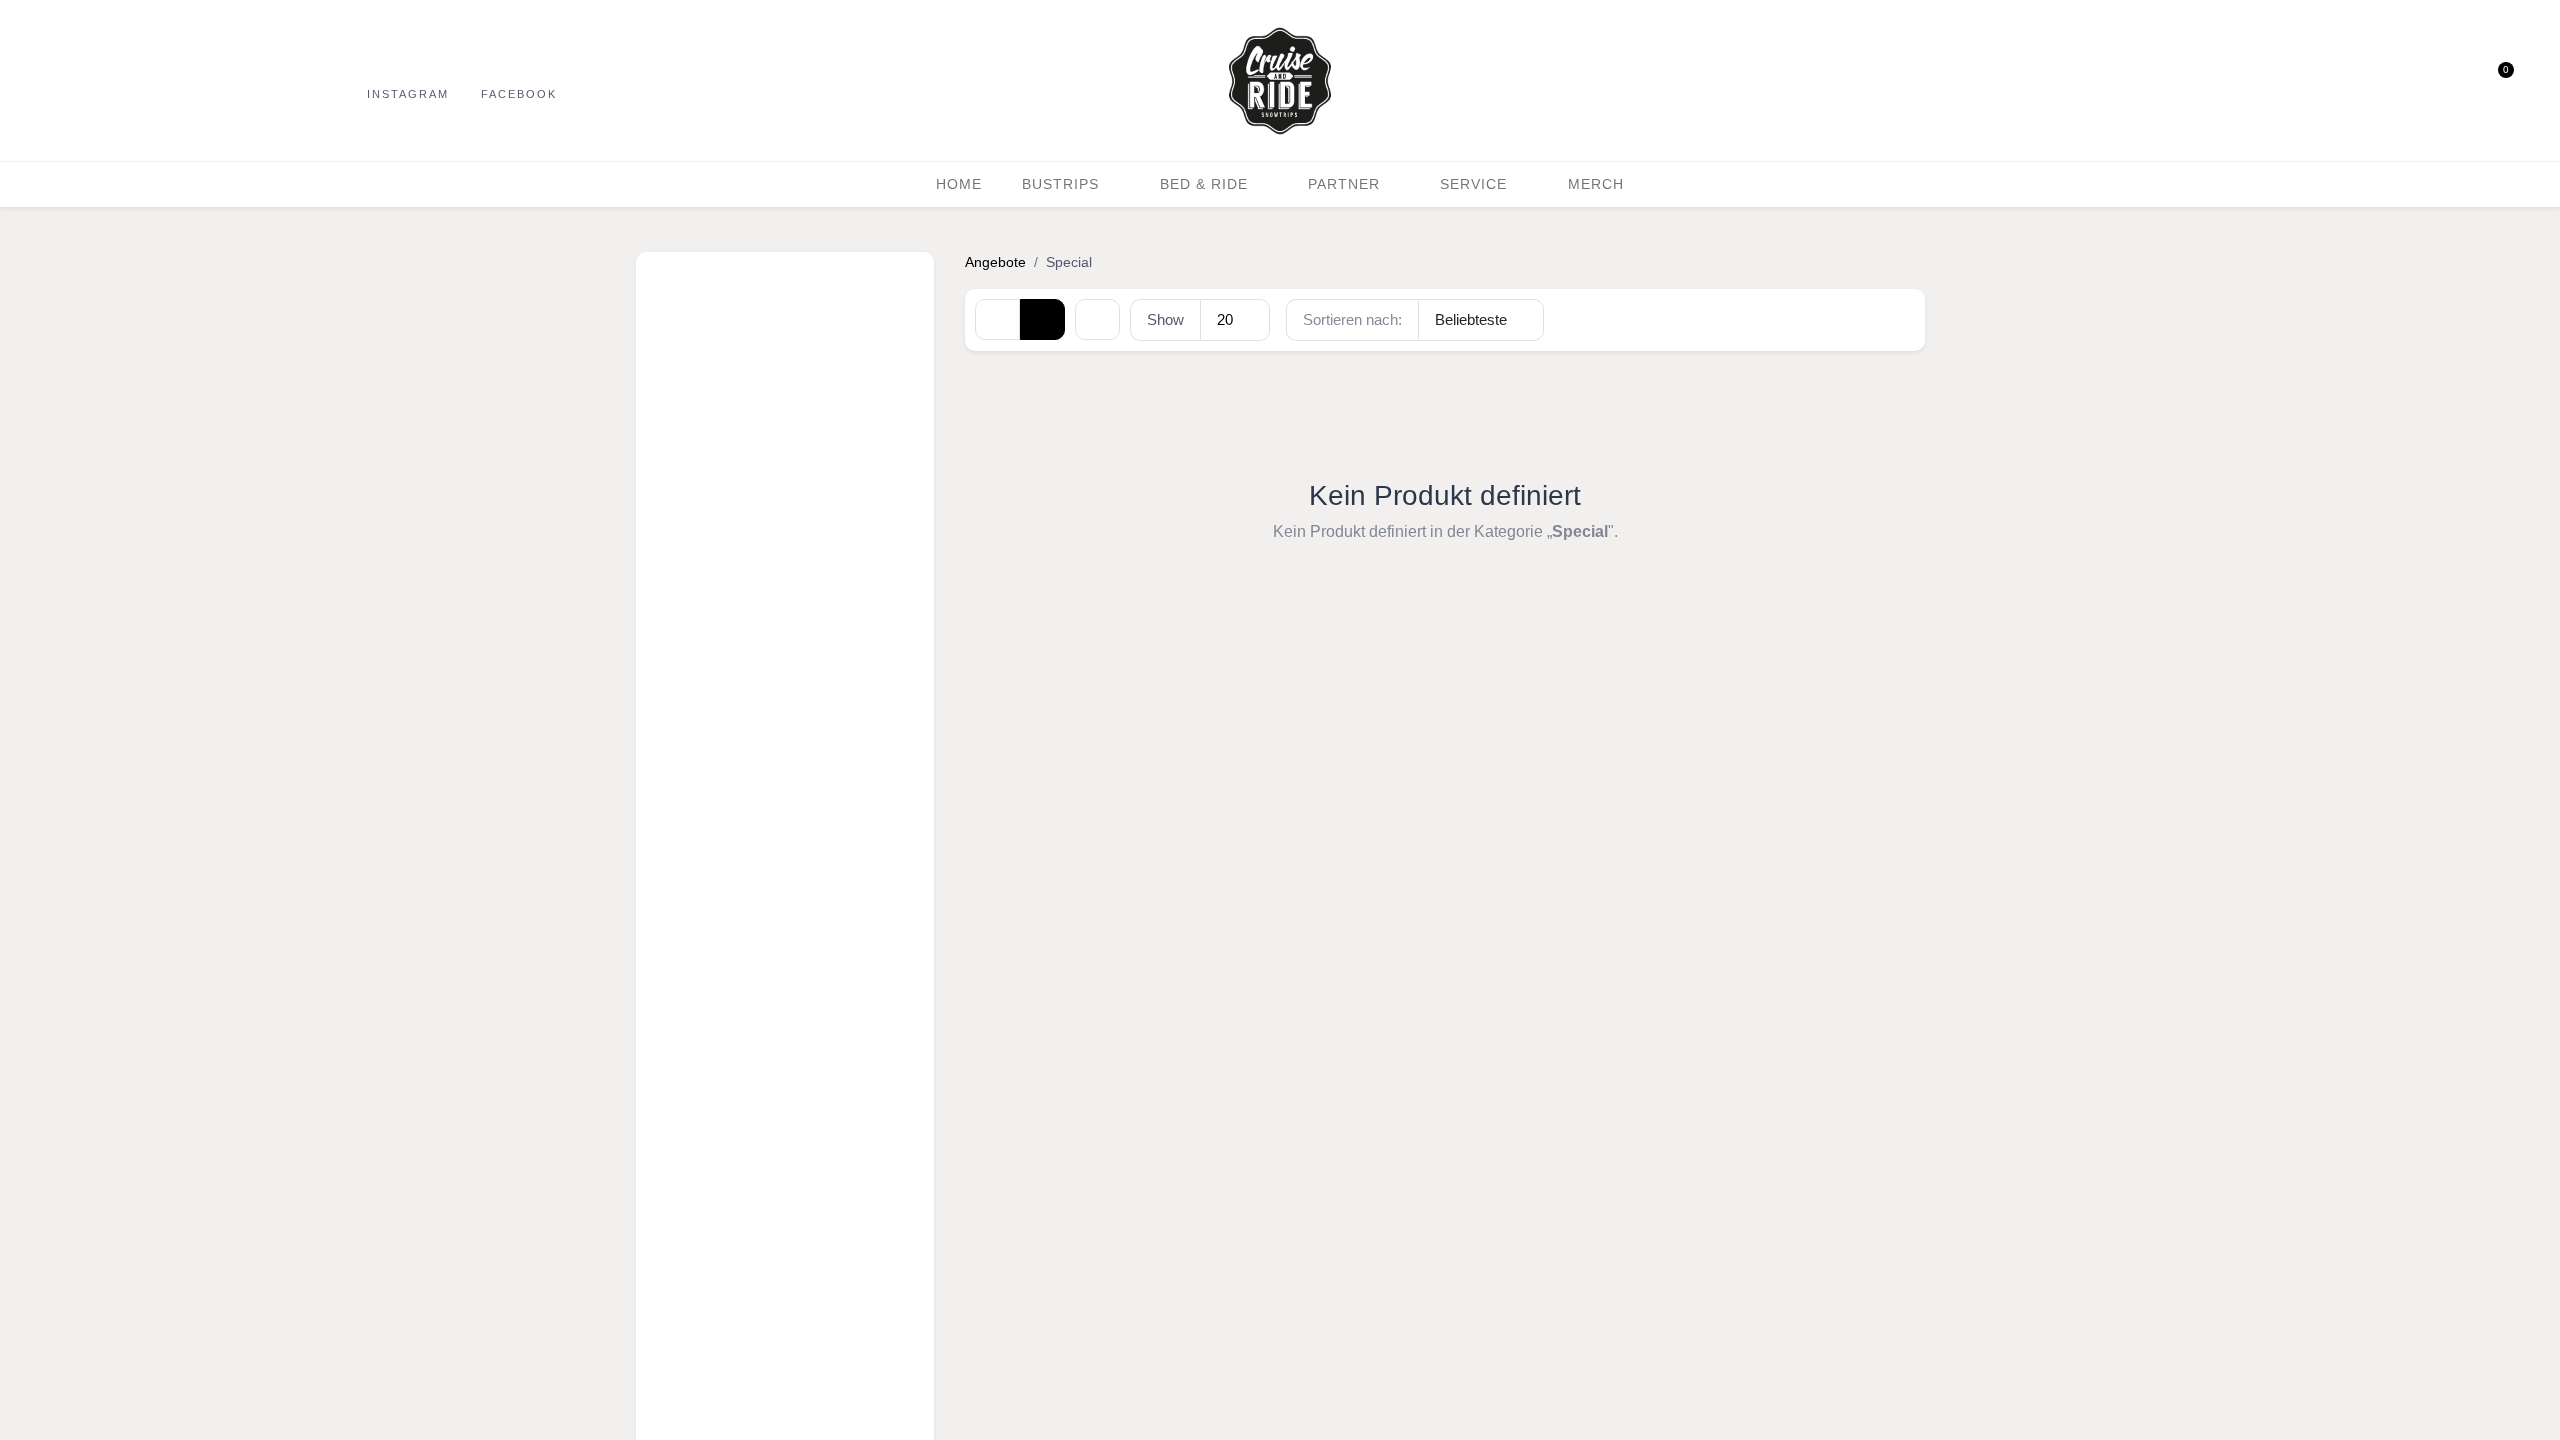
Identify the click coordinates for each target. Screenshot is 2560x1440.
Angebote (995, 262)
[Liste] (1042, 319)
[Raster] (997, 319)
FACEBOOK (519, 94)
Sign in (2457, 81)
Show (1165, 319)
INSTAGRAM (408, 94)
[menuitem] (959, 184)
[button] (2419, 81)
